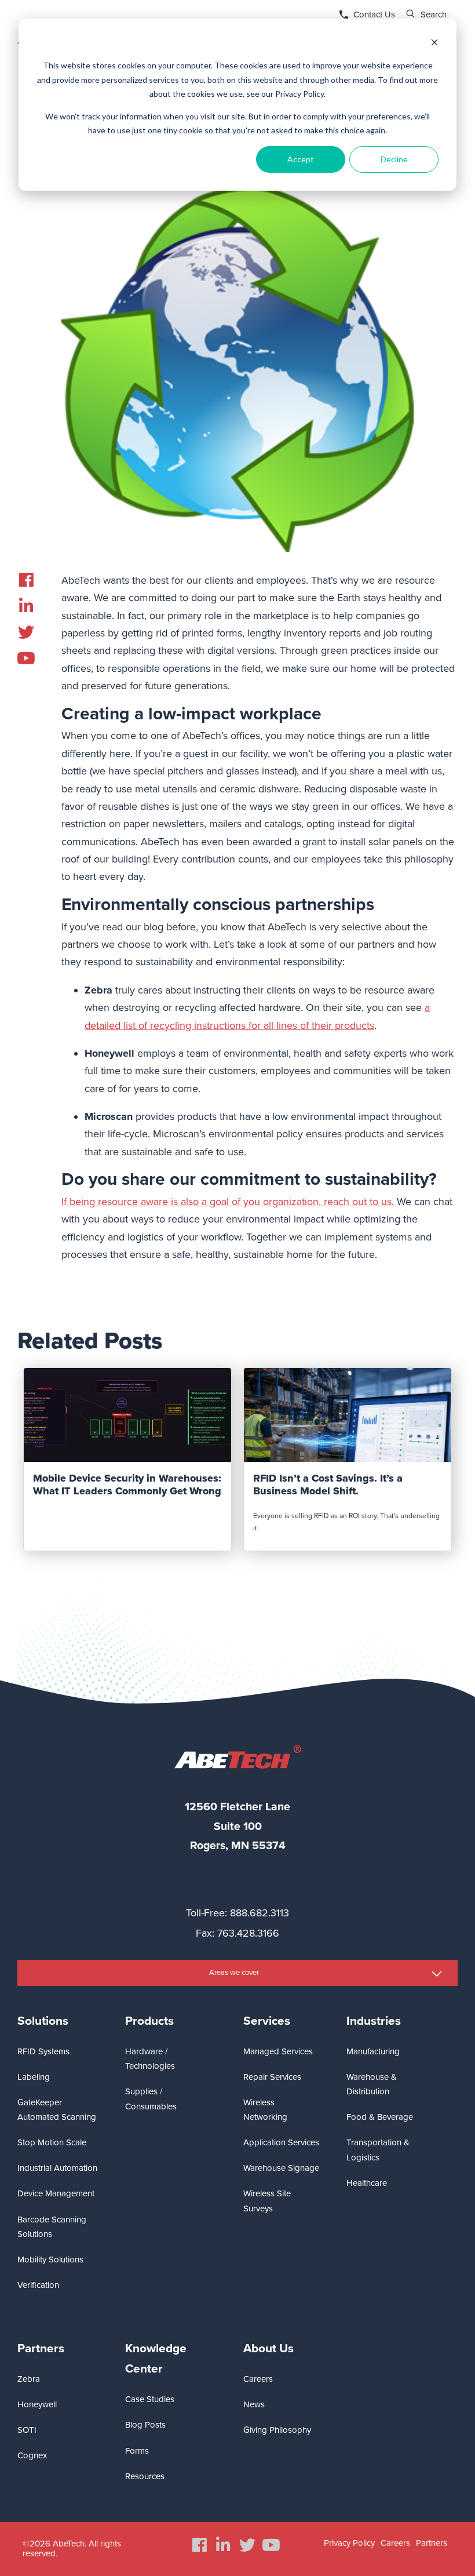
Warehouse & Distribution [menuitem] (372, 2084)
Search (434, 14)
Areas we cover (234, 1973)
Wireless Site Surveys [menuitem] (267, 2201)
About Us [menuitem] (268, 2348)
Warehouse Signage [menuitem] (281, 2168)
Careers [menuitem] (258, 2379)
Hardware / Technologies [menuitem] (150, 2059)
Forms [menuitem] (137, 2451)
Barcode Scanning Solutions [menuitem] (52, 2227)
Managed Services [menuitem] (278, 2051)
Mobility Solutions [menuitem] (50, 2260)
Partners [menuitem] (41, 2348)
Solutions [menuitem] (43, 2021)
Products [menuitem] (149, 2021)
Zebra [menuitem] (29, 2379)
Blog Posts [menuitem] (145, 2425)
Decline (394, 159)
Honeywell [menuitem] (37, 2404)
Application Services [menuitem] (281, 2142)
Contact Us (374, 14)
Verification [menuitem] (38, 2285)
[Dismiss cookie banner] (434, 44)
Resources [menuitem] (145, 2476)
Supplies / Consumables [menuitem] (151, 2099)
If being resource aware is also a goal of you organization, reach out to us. (228, 1202)
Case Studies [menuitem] (150, 2399)
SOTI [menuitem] (27, 2430)
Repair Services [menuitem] (272, 2077)
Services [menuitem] (267, 2021)
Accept (301, 159)
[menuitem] (26, 580)
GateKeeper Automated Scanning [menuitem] (57, 2110)
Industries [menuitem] (374, 2021)
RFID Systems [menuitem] (43, 2051)
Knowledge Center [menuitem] (156, 2359)
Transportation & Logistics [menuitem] (378, 2150)
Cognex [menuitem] (32, 2455)
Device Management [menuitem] (56, 2193)
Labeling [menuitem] (34, 2077)
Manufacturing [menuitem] (373, 2051)
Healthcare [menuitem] (367, 2183)
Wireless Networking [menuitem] (265, 2110)
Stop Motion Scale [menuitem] (52, 2142)
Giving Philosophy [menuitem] (277, 2430)
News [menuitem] (254, 2404)
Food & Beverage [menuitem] (380, 2117)
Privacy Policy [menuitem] (349, 2543)
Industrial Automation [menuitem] (57, 2168)
